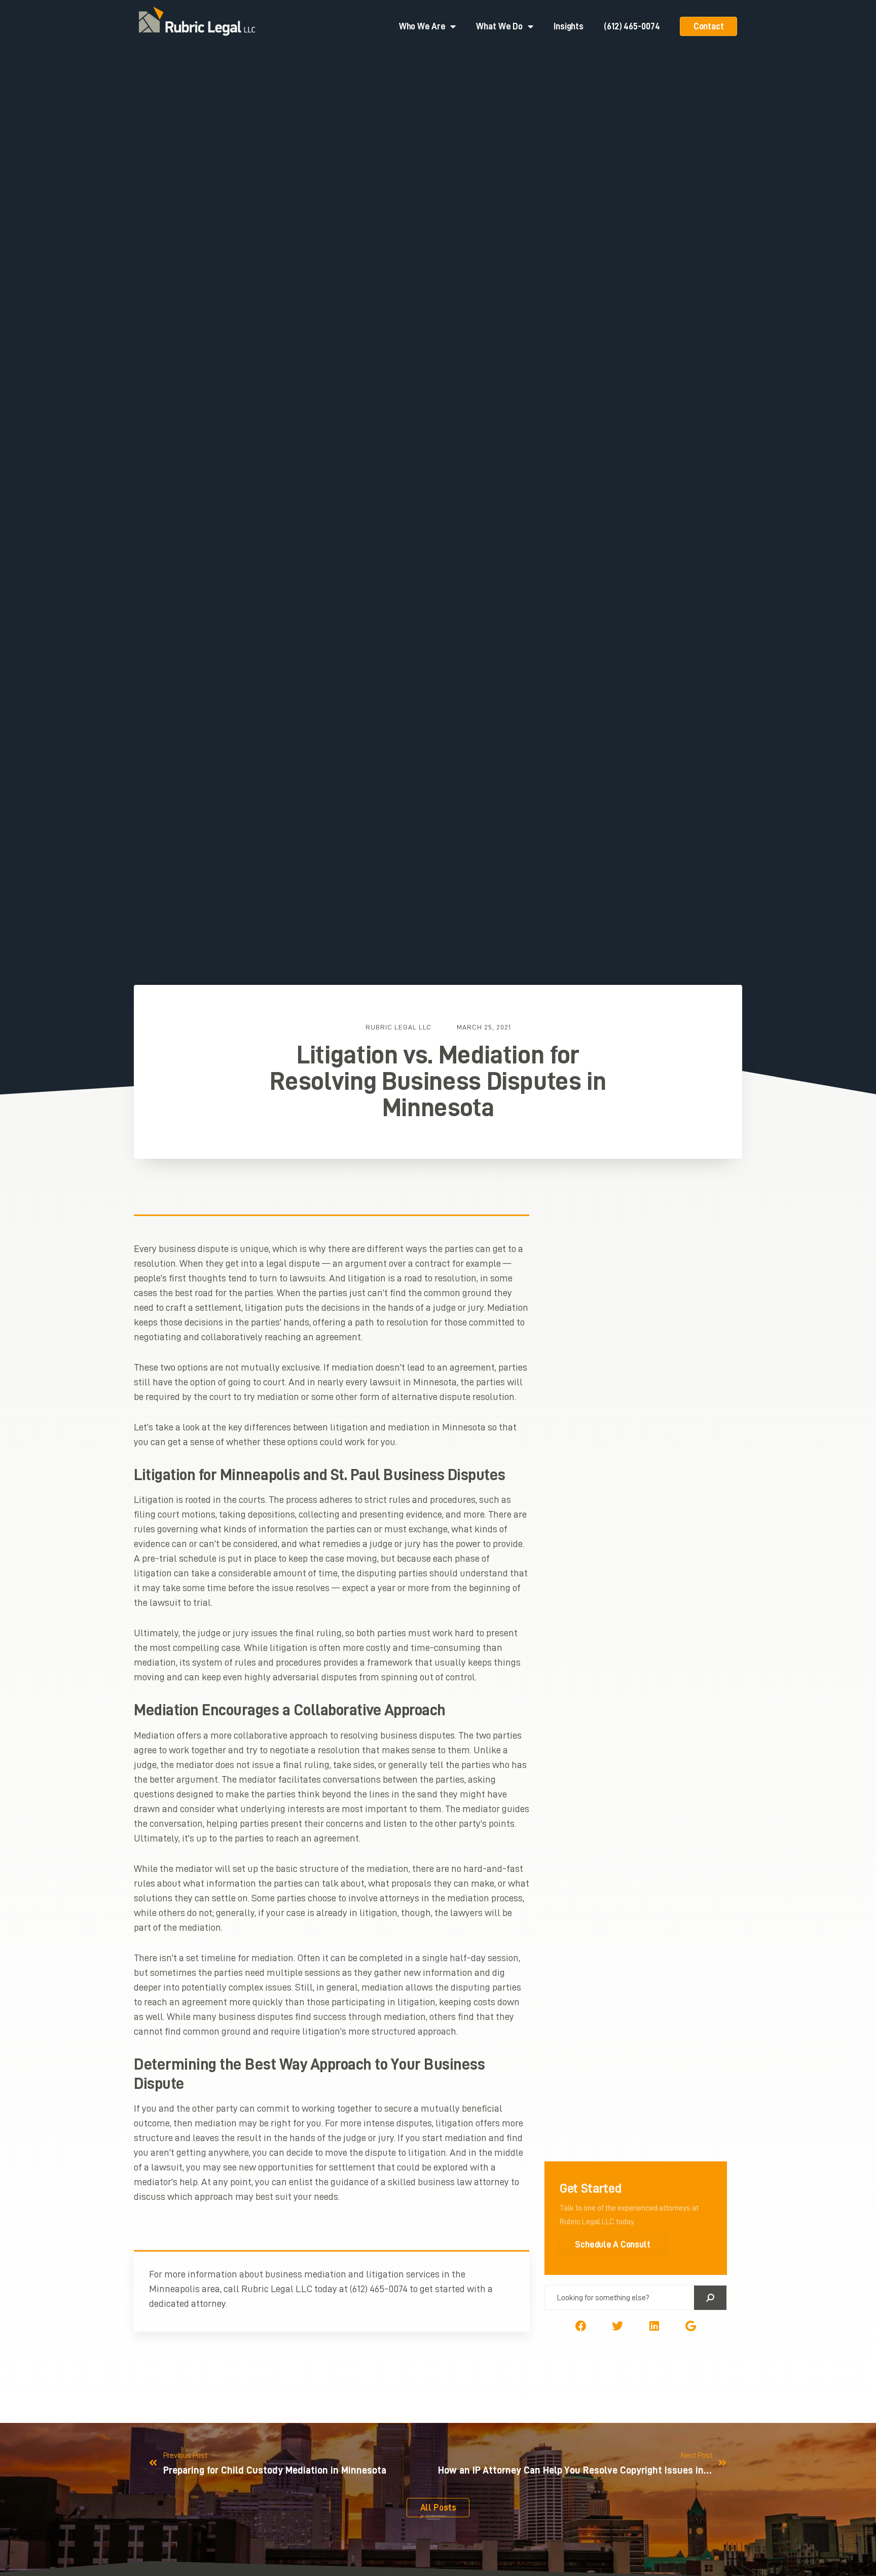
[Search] (710, 2298)
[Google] (690, 2326)
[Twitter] (617, 2326)
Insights (569, 26)
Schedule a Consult (613, 2244)
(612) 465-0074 (632, 26)
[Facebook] (581, 2326)
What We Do (499, 26)
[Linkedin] (654, 2326)
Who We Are (422, 26)
